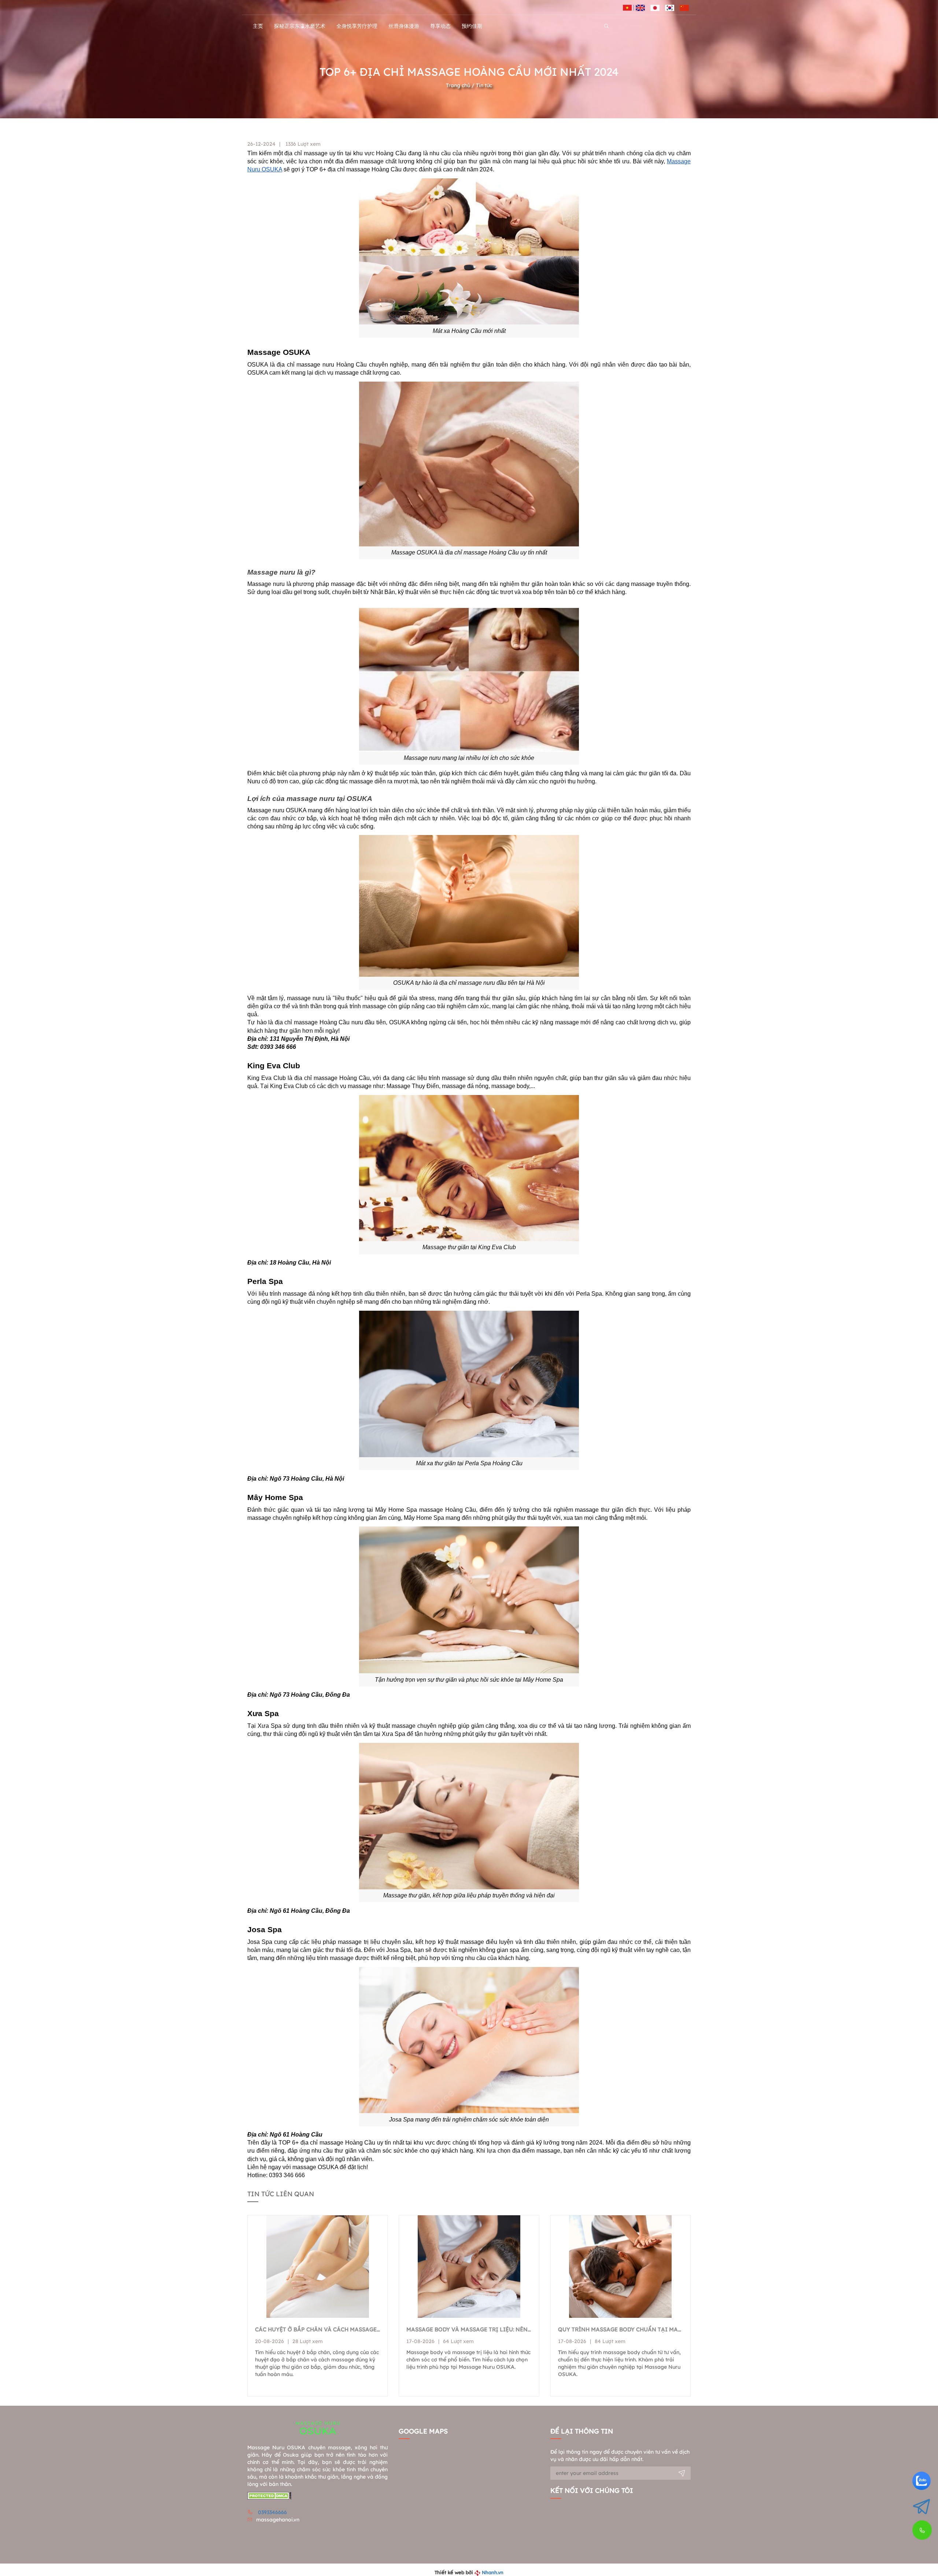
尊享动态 (440, 26)
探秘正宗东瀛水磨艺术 (300, 26)
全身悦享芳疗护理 (357, 26)
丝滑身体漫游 (404, 26)
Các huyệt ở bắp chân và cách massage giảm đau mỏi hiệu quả (317, 2329)
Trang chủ (458, 85)
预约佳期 (472, 26)
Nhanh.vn (493, 2572)
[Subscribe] (682, 2474)
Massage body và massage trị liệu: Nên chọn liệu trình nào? (469, 2329)
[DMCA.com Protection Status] (269, 2495)
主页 (258, 26)
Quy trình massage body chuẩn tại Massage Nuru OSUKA (621, 2329)
